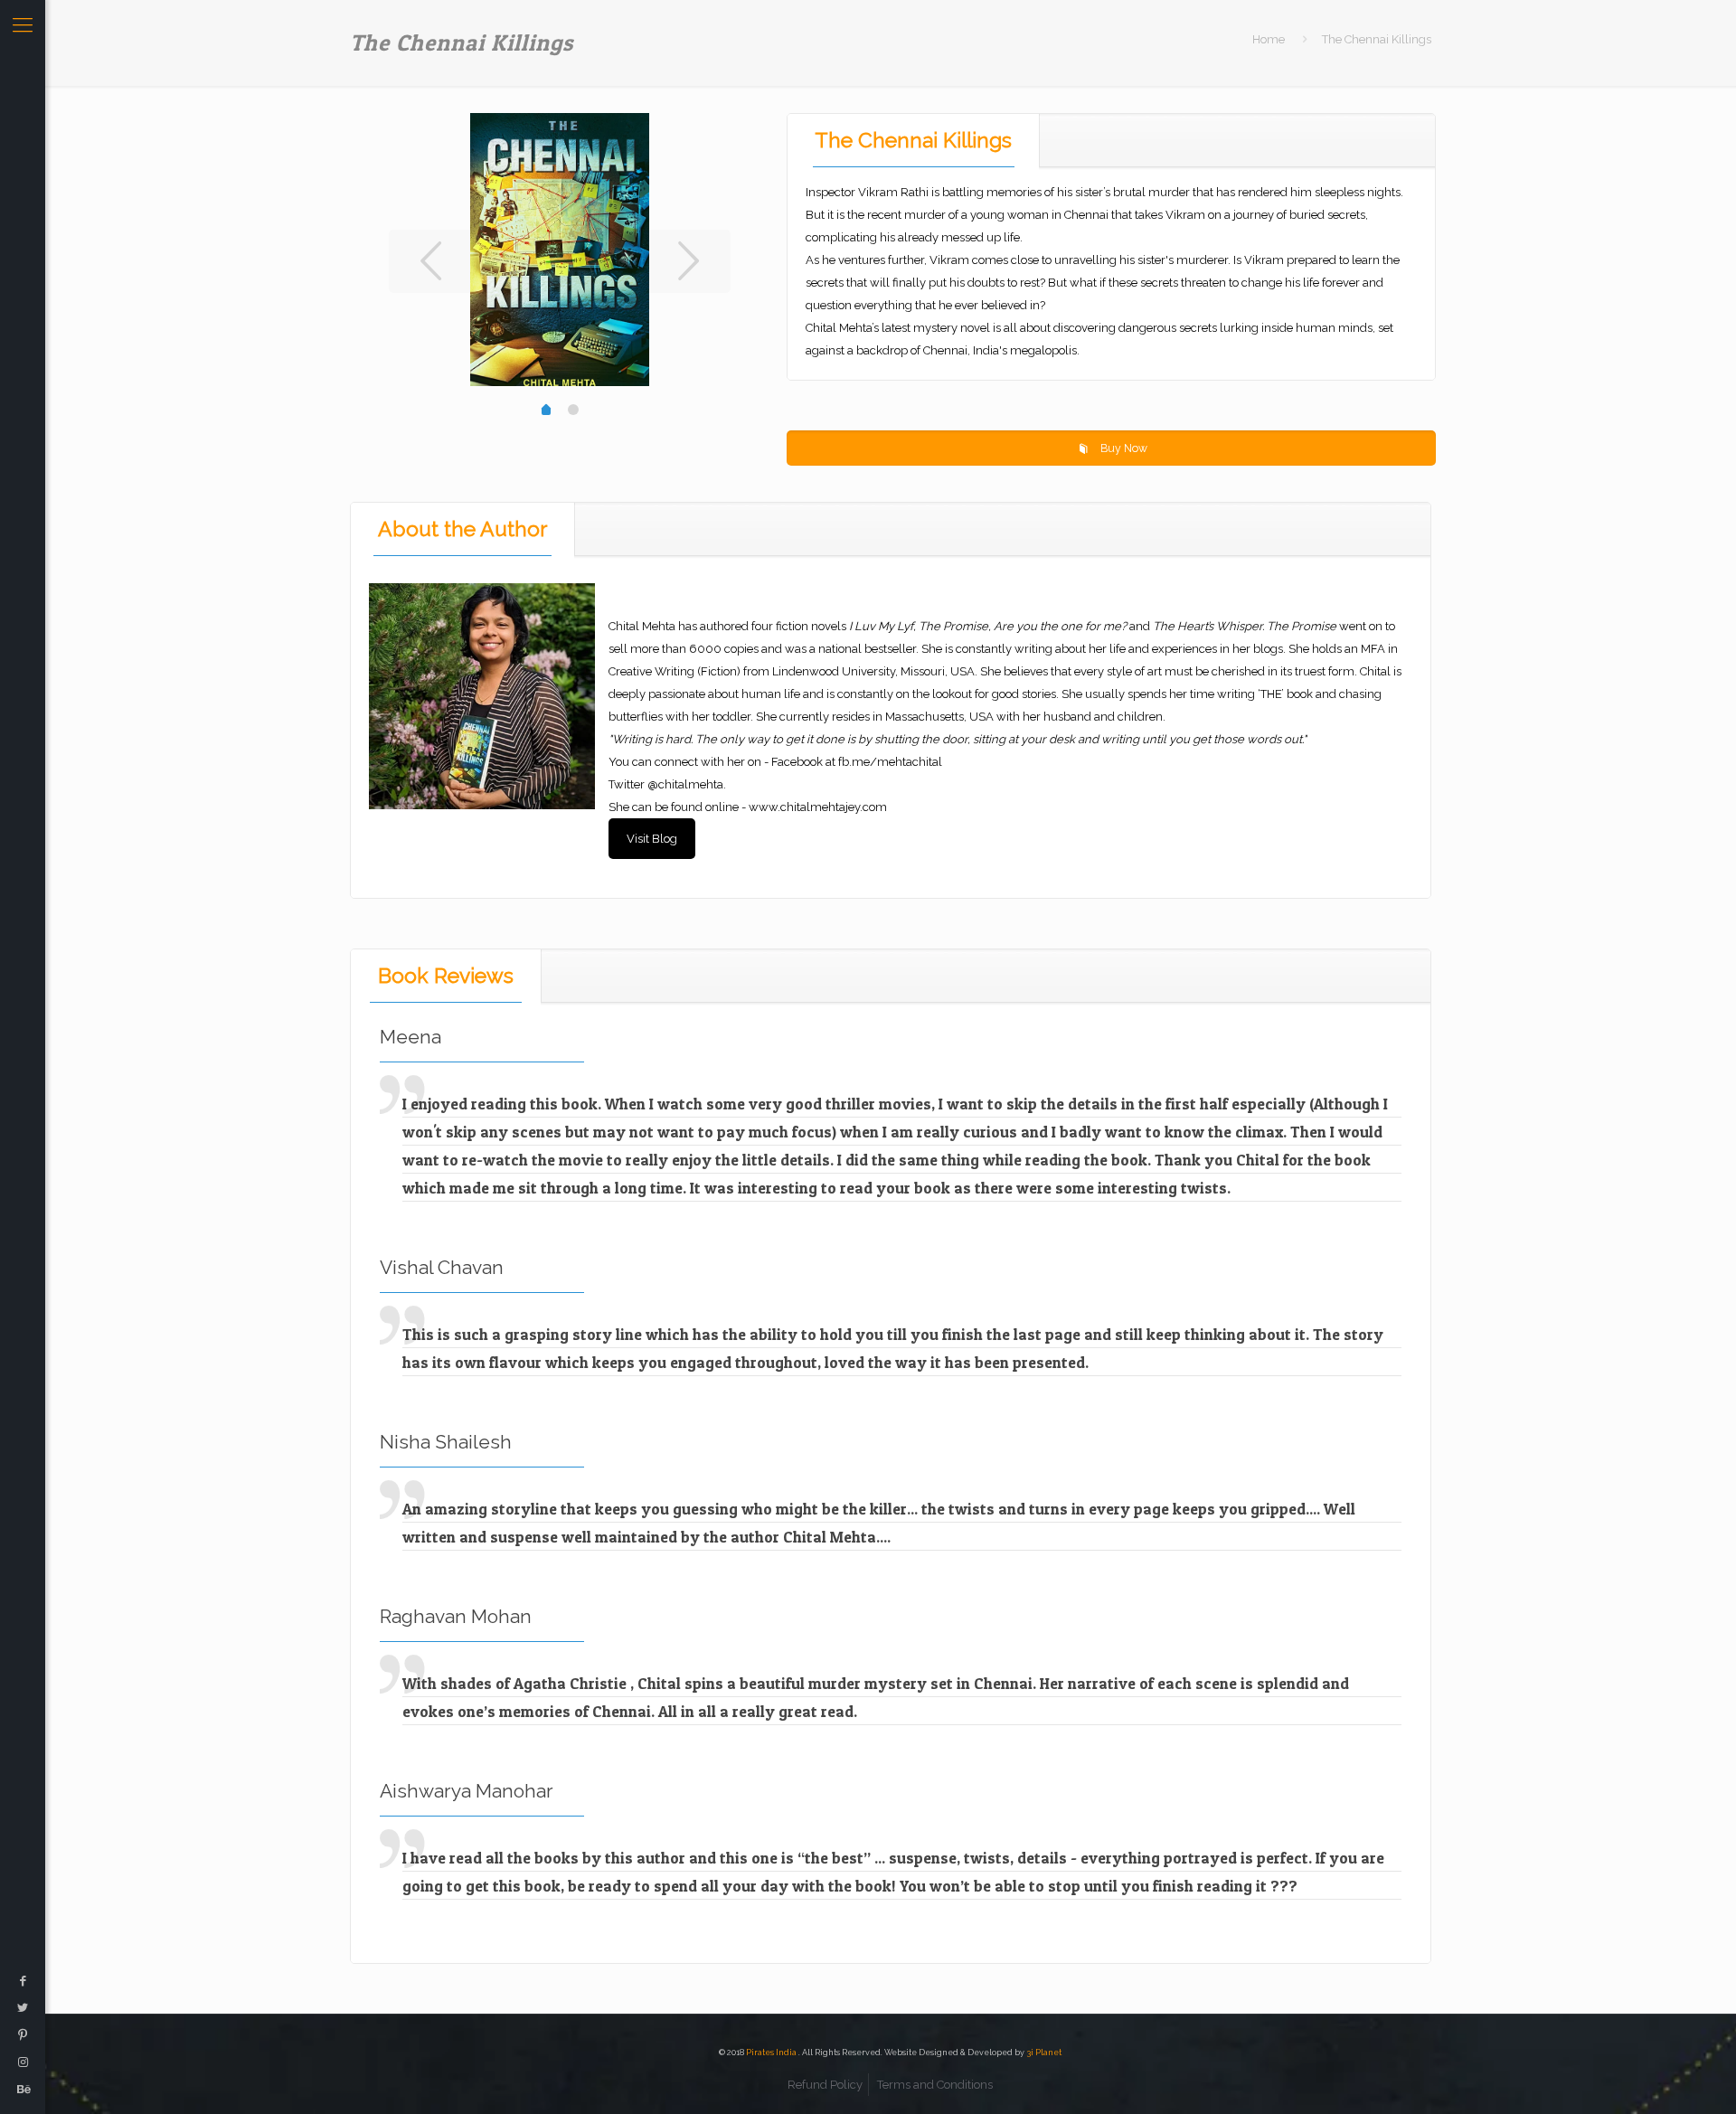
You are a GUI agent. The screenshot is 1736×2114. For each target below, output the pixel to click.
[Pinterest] (23, 2035)
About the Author (462, 528)
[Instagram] (23, 2062)
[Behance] (23, 2089)
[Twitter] (23, 2008)
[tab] (914, 140)
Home (1269, 39)
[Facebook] (23, 1981)
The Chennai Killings (913, 140)
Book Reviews (446, 975)
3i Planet (1044, 2053)
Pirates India (772, 2053)
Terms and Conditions (935, 2085)
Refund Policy (825, 2085)
